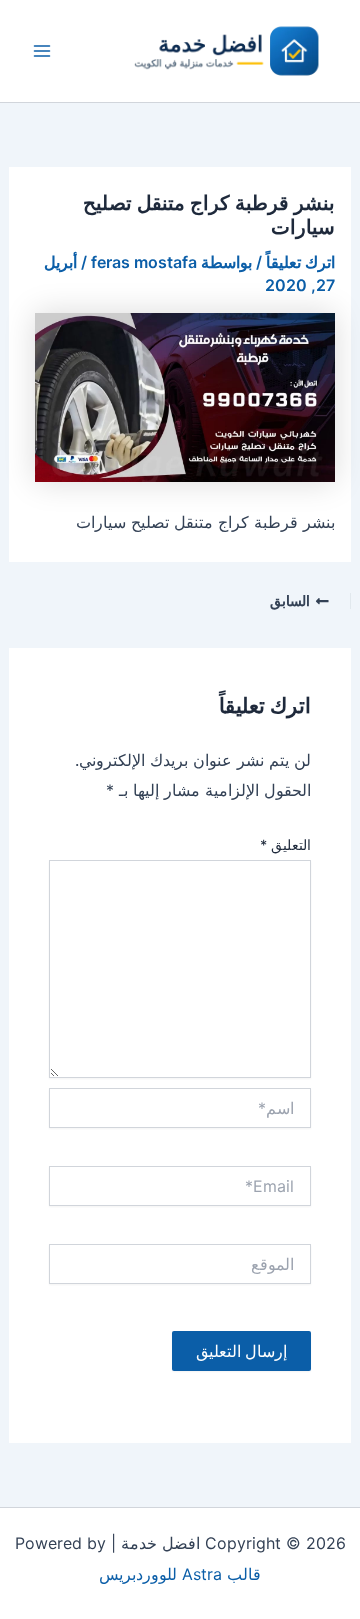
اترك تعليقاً (300, 262)
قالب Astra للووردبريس (180, 1574)
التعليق (285, 844)
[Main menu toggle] (42, 51)
